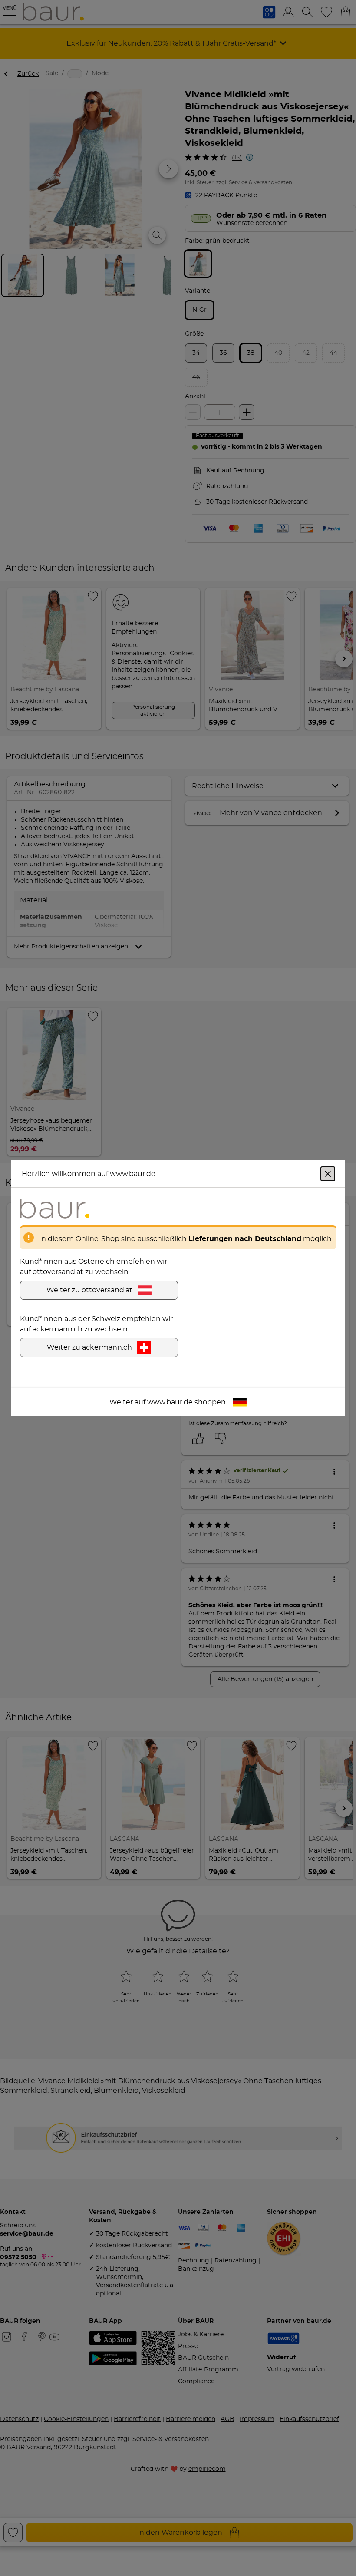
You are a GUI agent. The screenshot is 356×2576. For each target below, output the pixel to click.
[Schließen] (328, 1174)
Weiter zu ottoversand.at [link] (89, 1290)
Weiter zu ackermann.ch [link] (89, 1347)
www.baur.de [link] (170, 1402)
